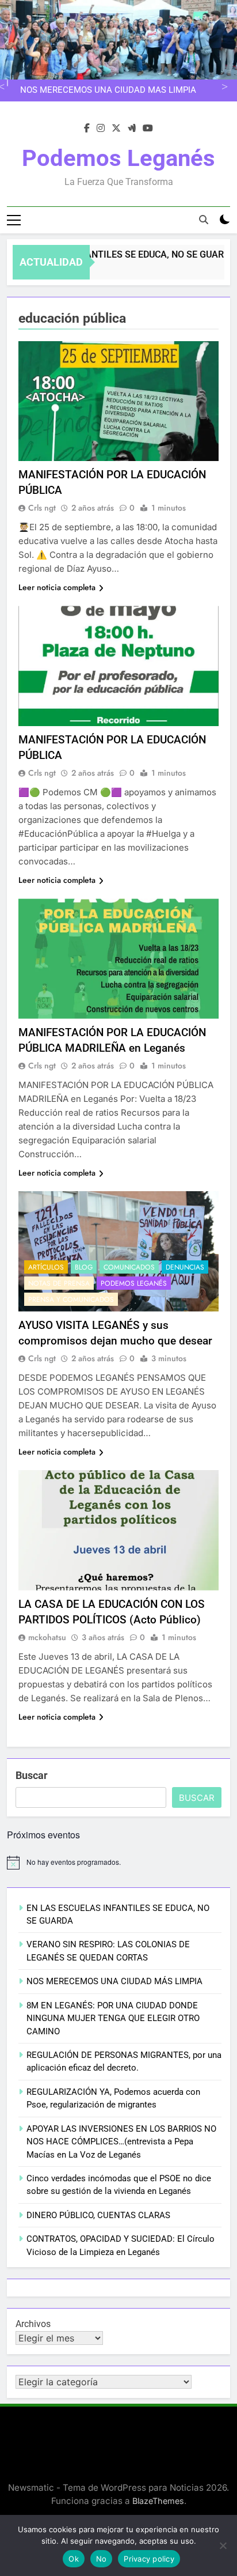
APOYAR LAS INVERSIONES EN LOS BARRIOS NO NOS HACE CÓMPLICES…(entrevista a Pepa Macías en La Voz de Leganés (121, 2142)
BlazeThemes (158, 2501)
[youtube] (148, 129)
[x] (116, 129)
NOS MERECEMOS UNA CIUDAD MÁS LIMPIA (108, 90)
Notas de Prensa (59, 1283)
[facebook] (87, 129)
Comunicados (129, 1267)
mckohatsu (47, 1637)
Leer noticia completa (57, 587)
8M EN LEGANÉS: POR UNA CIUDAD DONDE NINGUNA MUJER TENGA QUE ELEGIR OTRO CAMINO (113, 2018)
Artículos (46, 1267)
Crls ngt (42, 508)
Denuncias (185, 1267)
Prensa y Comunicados (71, 1300)
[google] (132, 129)
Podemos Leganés (118, 158)
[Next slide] (223, 86)
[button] (118, 401)
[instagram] (101, 129)
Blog (84, 1267)
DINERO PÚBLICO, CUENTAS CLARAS (98, 2215)
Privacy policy (149, 2559)
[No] (223, 2545)
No (102, 2559)
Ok (74, 2559)
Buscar (32, 1775)
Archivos (33, 2324)
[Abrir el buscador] (204, 220)
